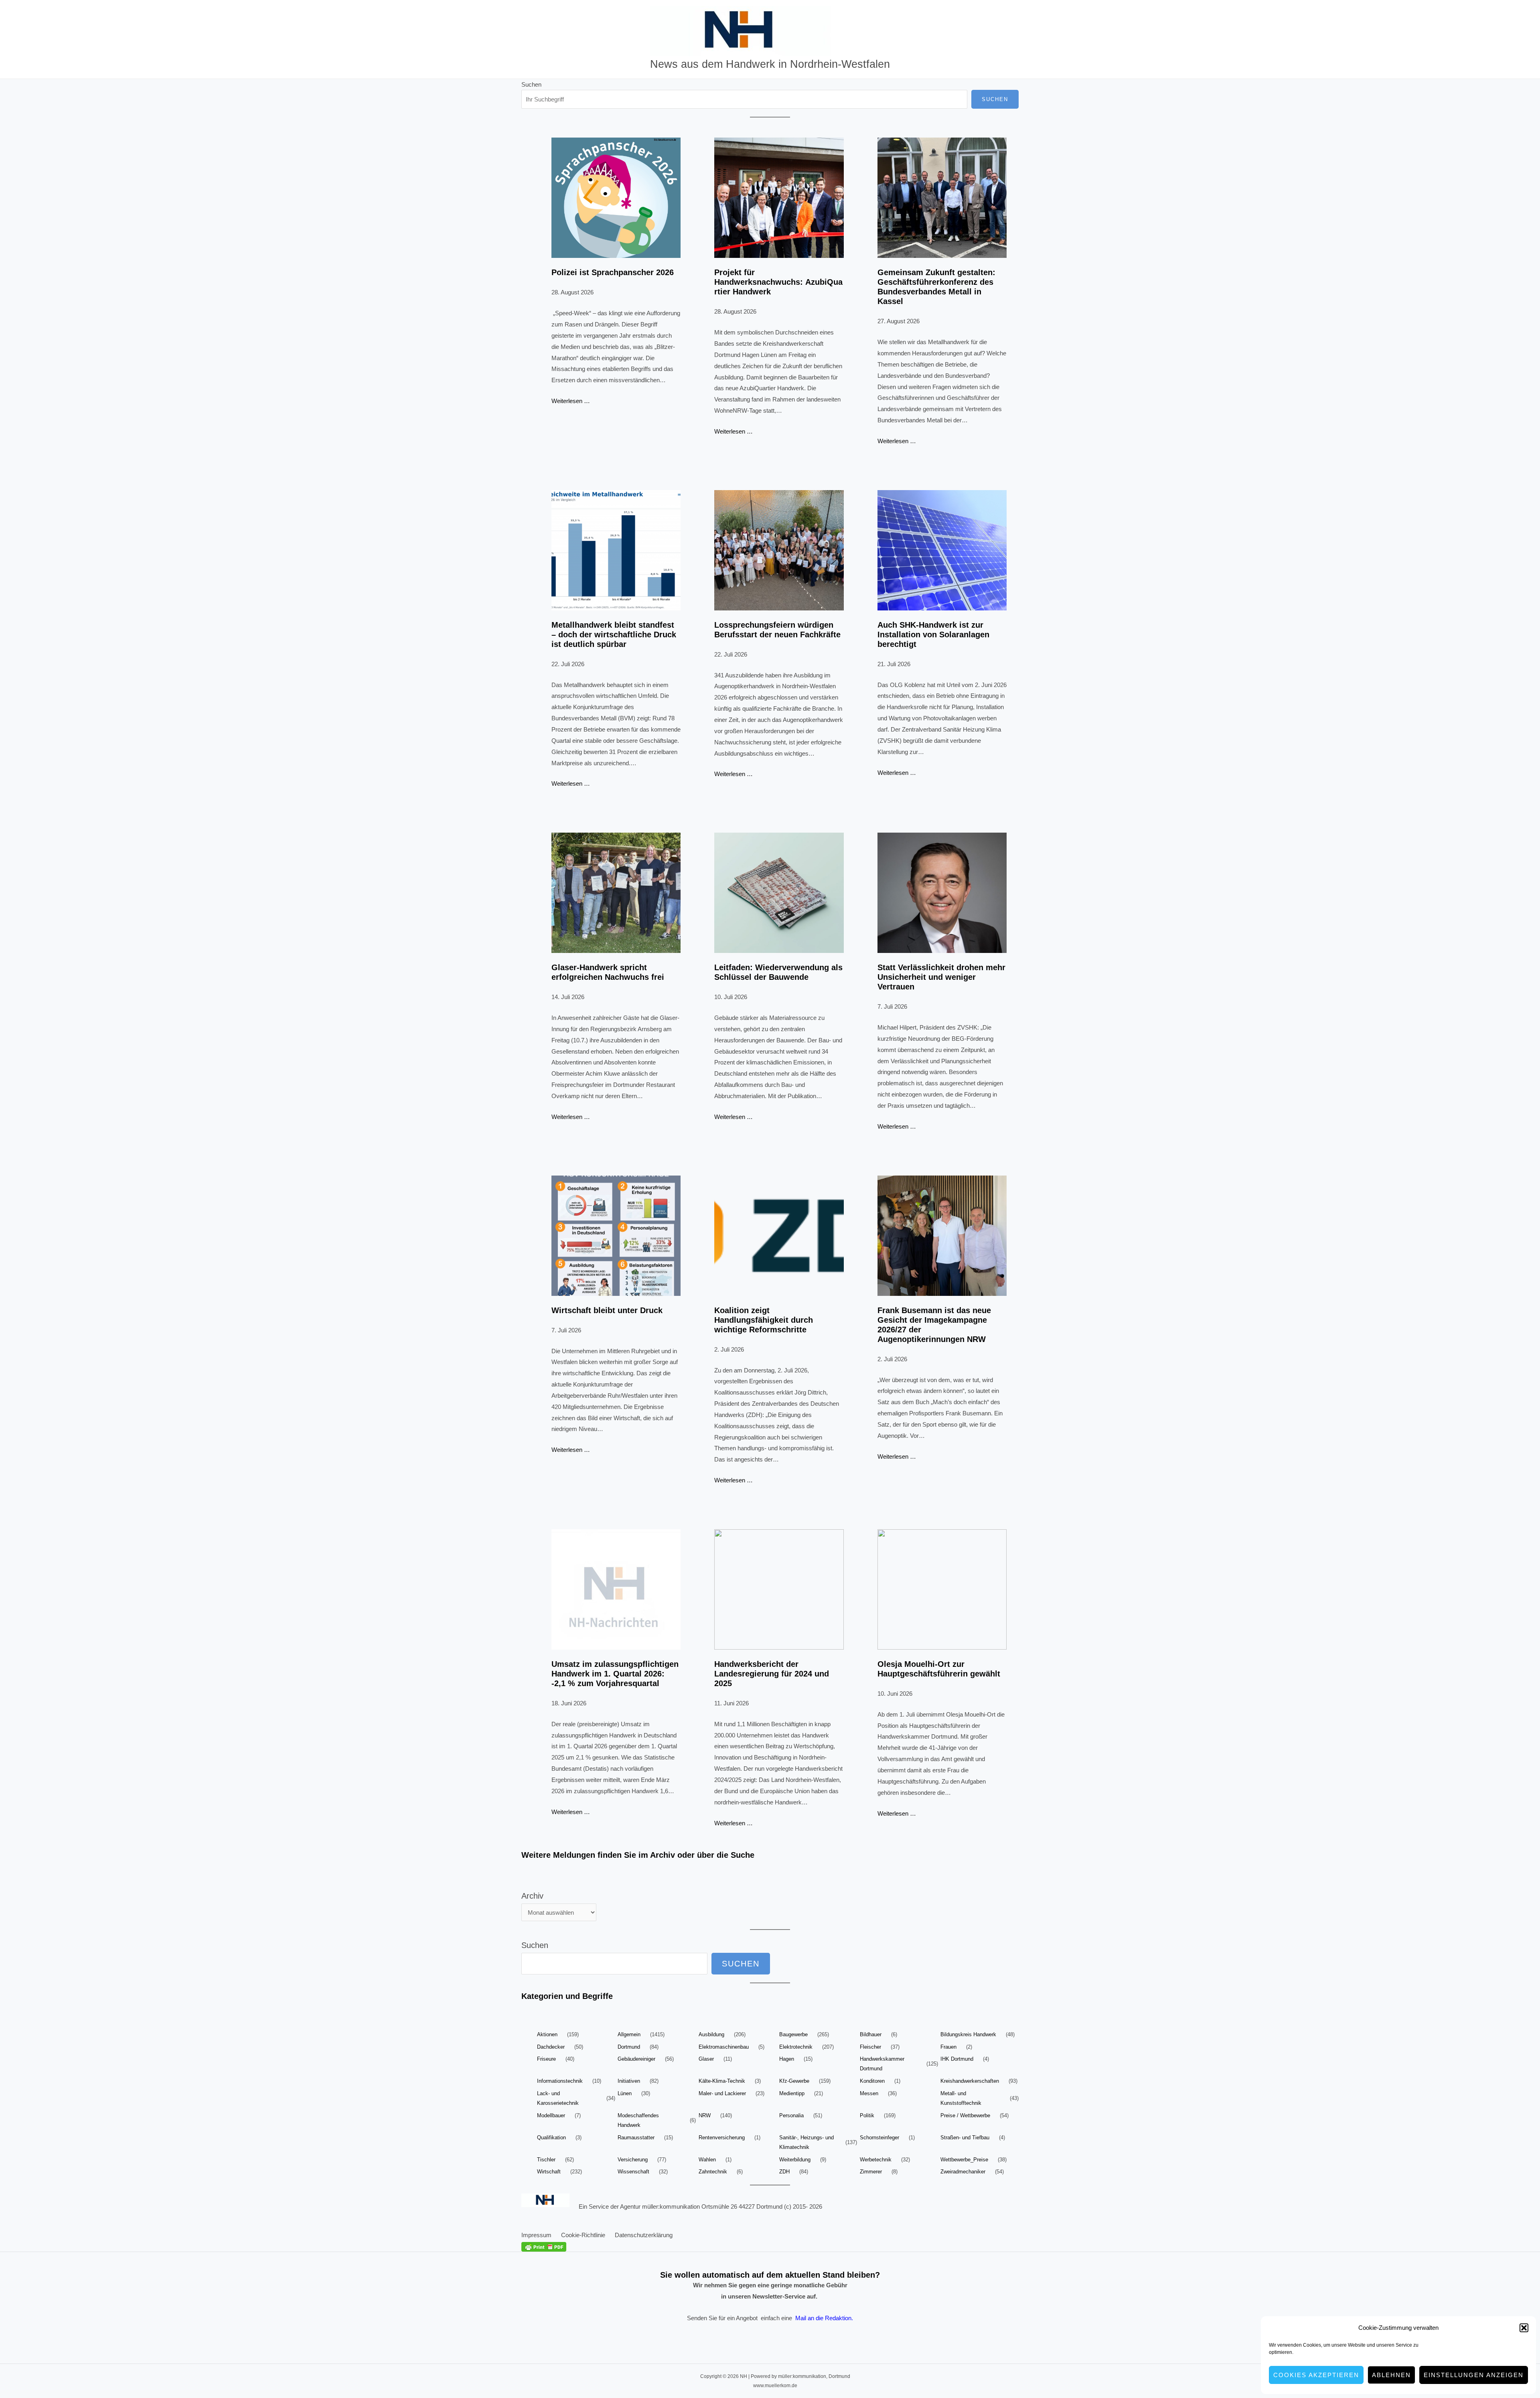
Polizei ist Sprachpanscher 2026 (613, 272)
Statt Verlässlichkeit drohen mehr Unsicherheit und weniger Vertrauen (941, 977)
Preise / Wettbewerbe (965, 2115)
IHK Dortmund (957, 2059)
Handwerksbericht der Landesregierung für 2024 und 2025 (772, 1674)
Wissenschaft (633, 2172)
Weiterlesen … (571, 401)
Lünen (625, 2093)
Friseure (546, 2059)
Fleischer (870, 2047)
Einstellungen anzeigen (1474, 2375)
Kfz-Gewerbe (794, 2081)
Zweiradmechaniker (963, 2172)
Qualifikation (551, 2138)
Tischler (546, 2160)
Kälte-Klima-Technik (722, 2081)
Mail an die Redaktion (823, 2318)
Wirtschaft (549, 2172)
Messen (869, 2093)
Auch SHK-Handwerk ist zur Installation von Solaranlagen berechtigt (933, 634)
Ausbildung (711, 2034)
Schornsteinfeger (879, 2138)
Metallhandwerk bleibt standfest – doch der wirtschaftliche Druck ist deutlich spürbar (614, 634)
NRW (705, 2115)
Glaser (706, 2059)
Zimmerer (871, 2172)
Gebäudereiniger (636, 2059)
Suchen (531, 84)
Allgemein (629, 2034)
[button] (1524, 2328)
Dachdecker (551, 2047)
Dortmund (629, 2047)
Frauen (948, 2047)
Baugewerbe (793, 2034)
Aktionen (547, 2034)
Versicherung (633, 2160)
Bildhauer (871, 2034)
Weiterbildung (795, 2160)
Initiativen (629, 2081)
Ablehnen (1391, 2375)
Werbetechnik (876, 2160)
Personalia (791, 2115)
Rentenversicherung (722, 2138)
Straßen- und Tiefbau (965, 2138)
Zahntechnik (713, 2172)
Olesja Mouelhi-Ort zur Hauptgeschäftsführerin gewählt (939, 1669)
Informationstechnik (560, 2081)
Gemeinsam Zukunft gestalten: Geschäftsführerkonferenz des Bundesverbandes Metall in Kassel (936, 287)
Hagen (787, 2059)
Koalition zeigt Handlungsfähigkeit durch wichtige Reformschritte (764, 1320)
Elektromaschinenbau (724, 2047)
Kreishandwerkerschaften (970, 2081)
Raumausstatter (636, 2138)
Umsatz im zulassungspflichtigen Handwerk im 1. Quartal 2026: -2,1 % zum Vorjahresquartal (615, 1674)
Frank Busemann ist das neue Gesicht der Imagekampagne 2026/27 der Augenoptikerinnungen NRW (934, 1325)
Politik (867, 2115)
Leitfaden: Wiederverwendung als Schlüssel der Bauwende (778, 972)
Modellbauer (551, 2115)
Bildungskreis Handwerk (968, 2034)
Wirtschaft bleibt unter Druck (607, 1310)
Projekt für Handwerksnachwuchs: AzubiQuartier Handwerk (778, 282)
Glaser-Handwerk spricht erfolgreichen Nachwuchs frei (608, 972)
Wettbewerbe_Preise (964, 2160)
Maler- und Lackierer (722, 2093)
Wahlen (707, 2160)
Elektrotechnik (796, 2047)
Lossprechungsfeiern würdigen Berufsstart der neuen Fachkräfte (777, 630)
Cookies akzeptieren (1316, 2375)
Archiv (532, 1896)
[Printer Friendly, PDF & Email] (544, 2246)
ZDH (784, 2172)
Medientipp (792, 2093)
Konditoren (872, 2081)
